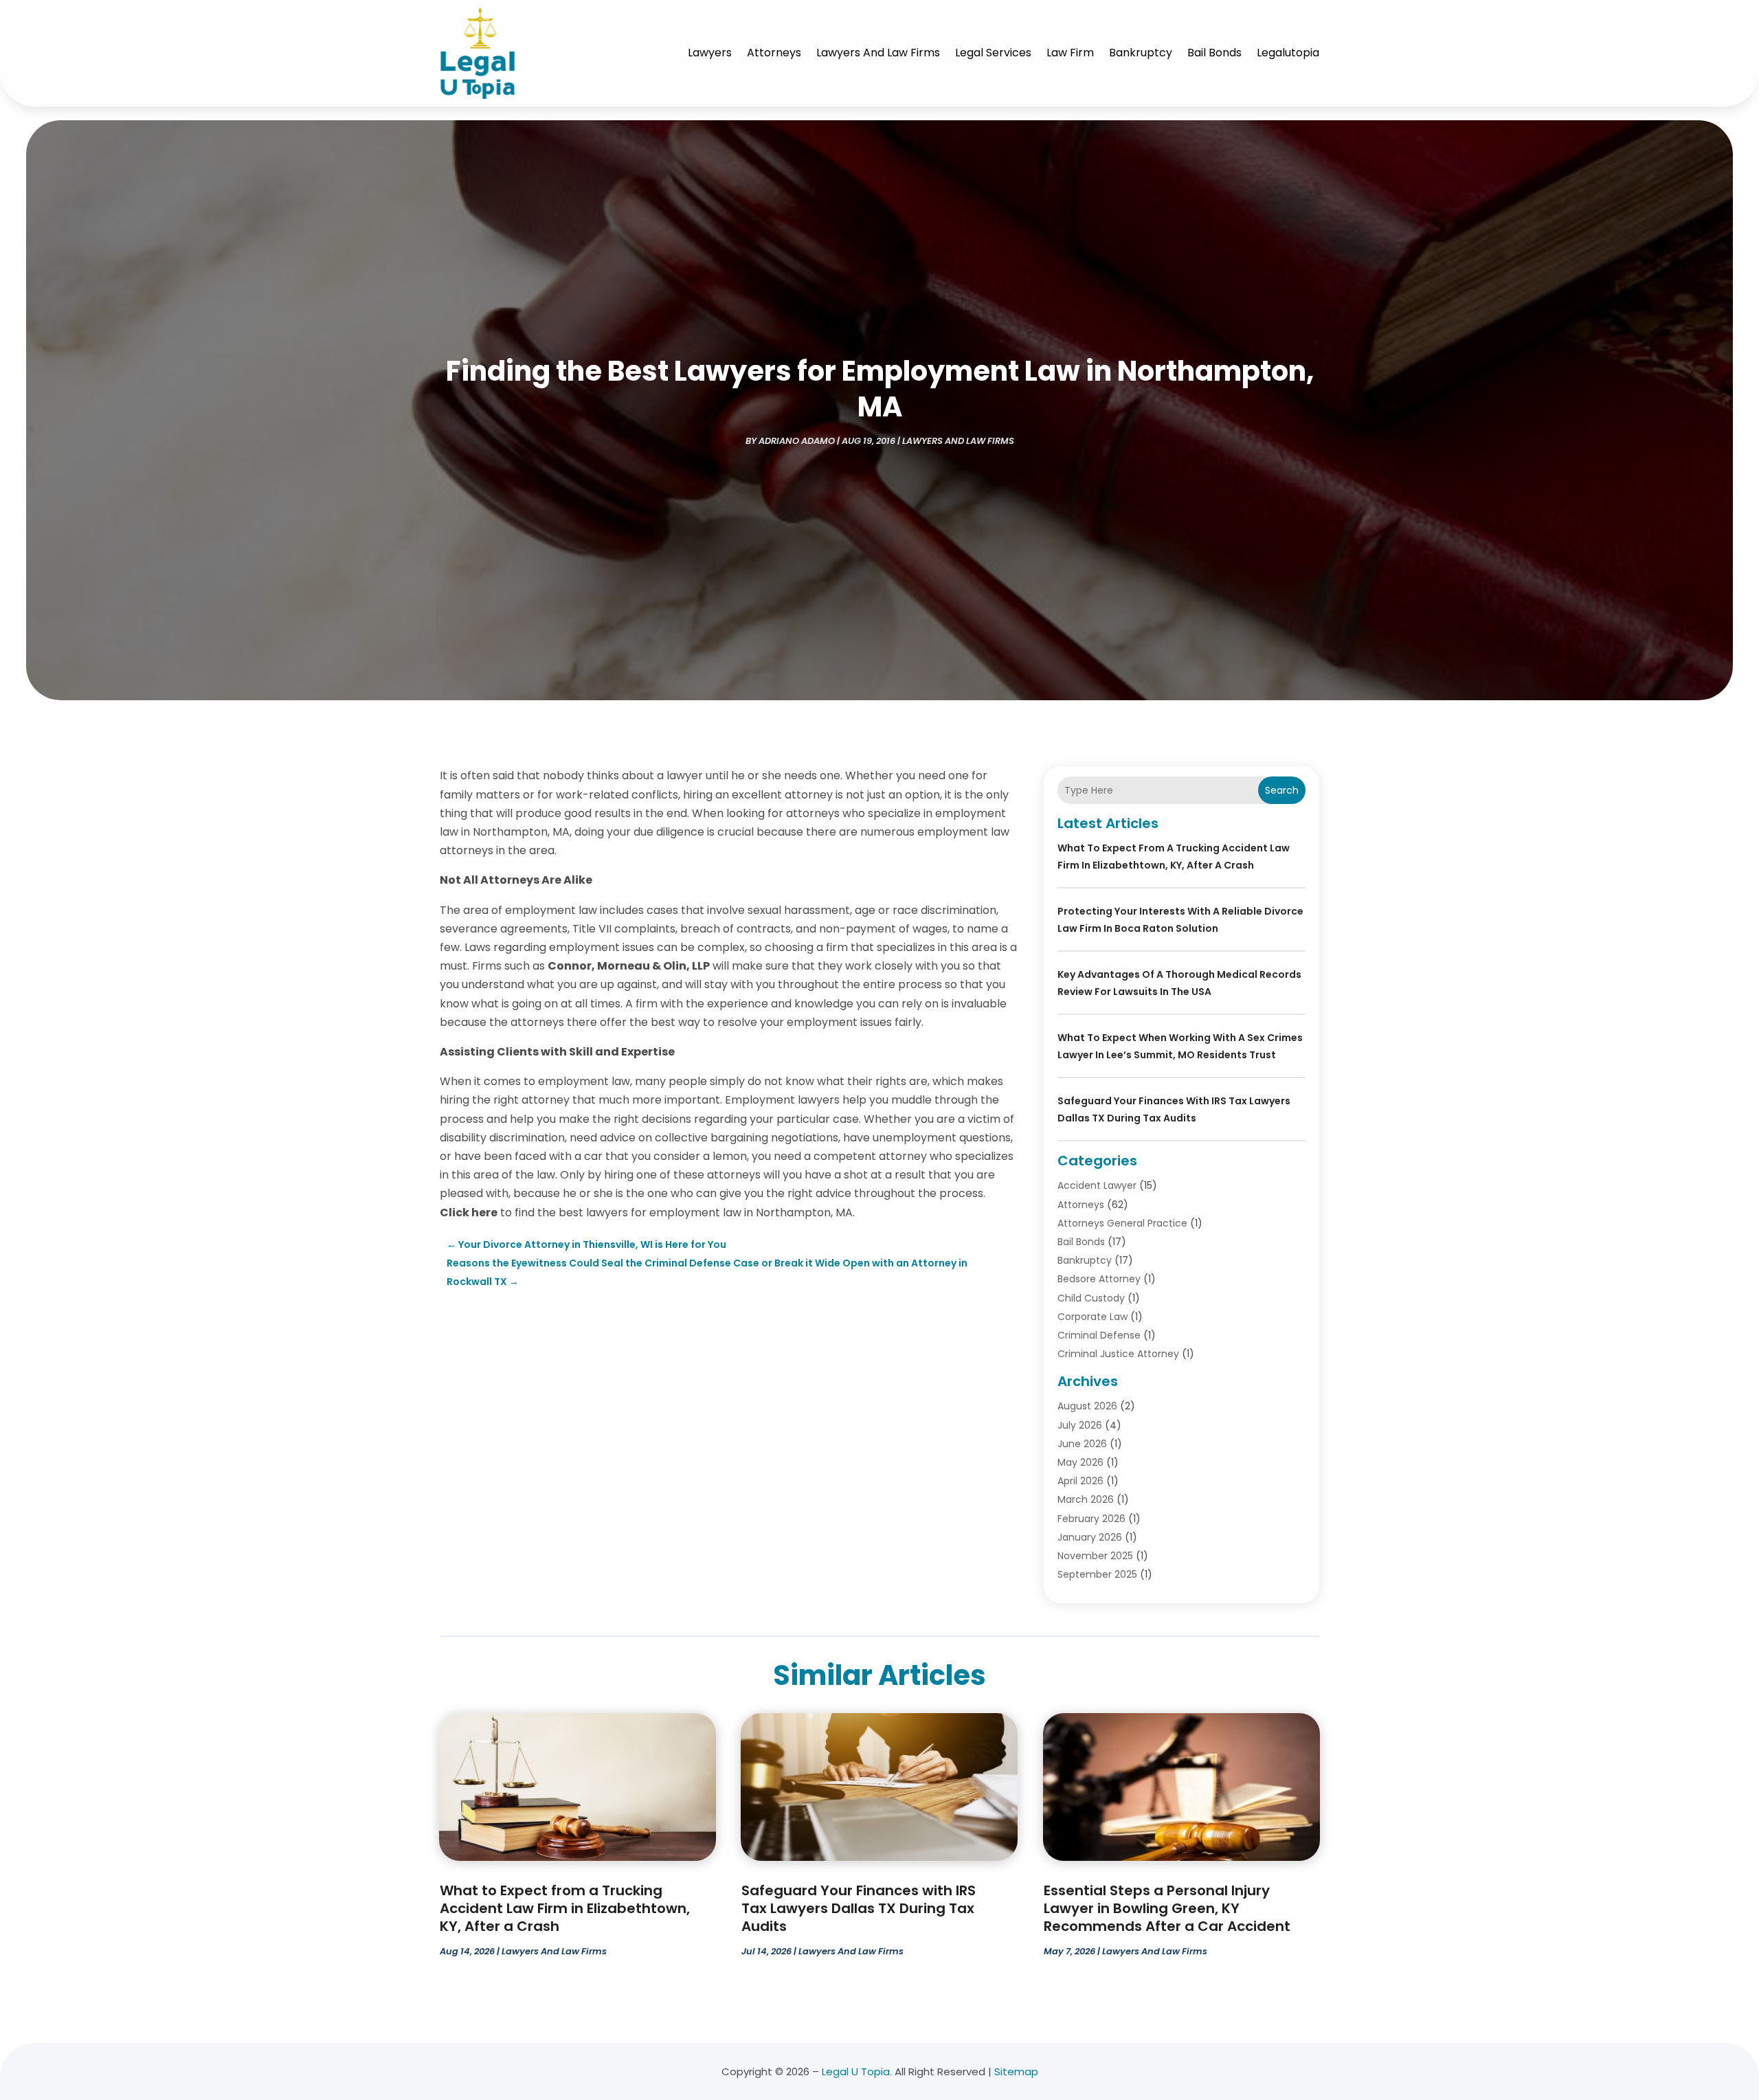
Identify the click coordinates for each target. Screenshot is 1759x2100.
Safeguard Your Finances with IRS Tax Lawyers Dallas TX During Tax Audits (859, 1908)
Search (1282, 790)
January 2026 (1090, 1537)
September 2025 (1097, 1574)
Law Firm (1070, 53)
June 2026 (1082, 1444)
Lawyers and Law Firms (878, 53)
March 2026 (1086, 1499)
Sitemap (1016, 2071)
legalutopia (1288, 53)
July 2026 (1080, 1425)
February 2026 (1091, 1519)
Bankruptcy (1141, 53)
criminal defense (1099, 1335)
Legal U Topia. (857, 2071)
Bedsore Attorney (1099, 1279)
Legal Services (993, 53)
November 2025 (1095, 1556)
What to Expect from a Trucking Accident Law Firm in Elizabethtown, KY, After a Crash (565, 1908)
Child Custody (1091, 1298)
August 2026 (1087, 1406)
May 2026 (1080, 1462)
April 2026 (1080, 1481)
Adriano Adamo (797, 441)
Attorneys (774, 53)
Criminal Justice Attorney (1118, 1354)
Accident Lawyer (1097, 1185)
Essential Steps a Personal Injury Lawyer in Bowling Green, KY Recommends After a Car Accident (1167, 1908)
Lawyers (710, 53)
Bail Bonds (1214, 53)
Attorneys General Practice (1122, 1223)
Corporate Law (1093, 1317)
